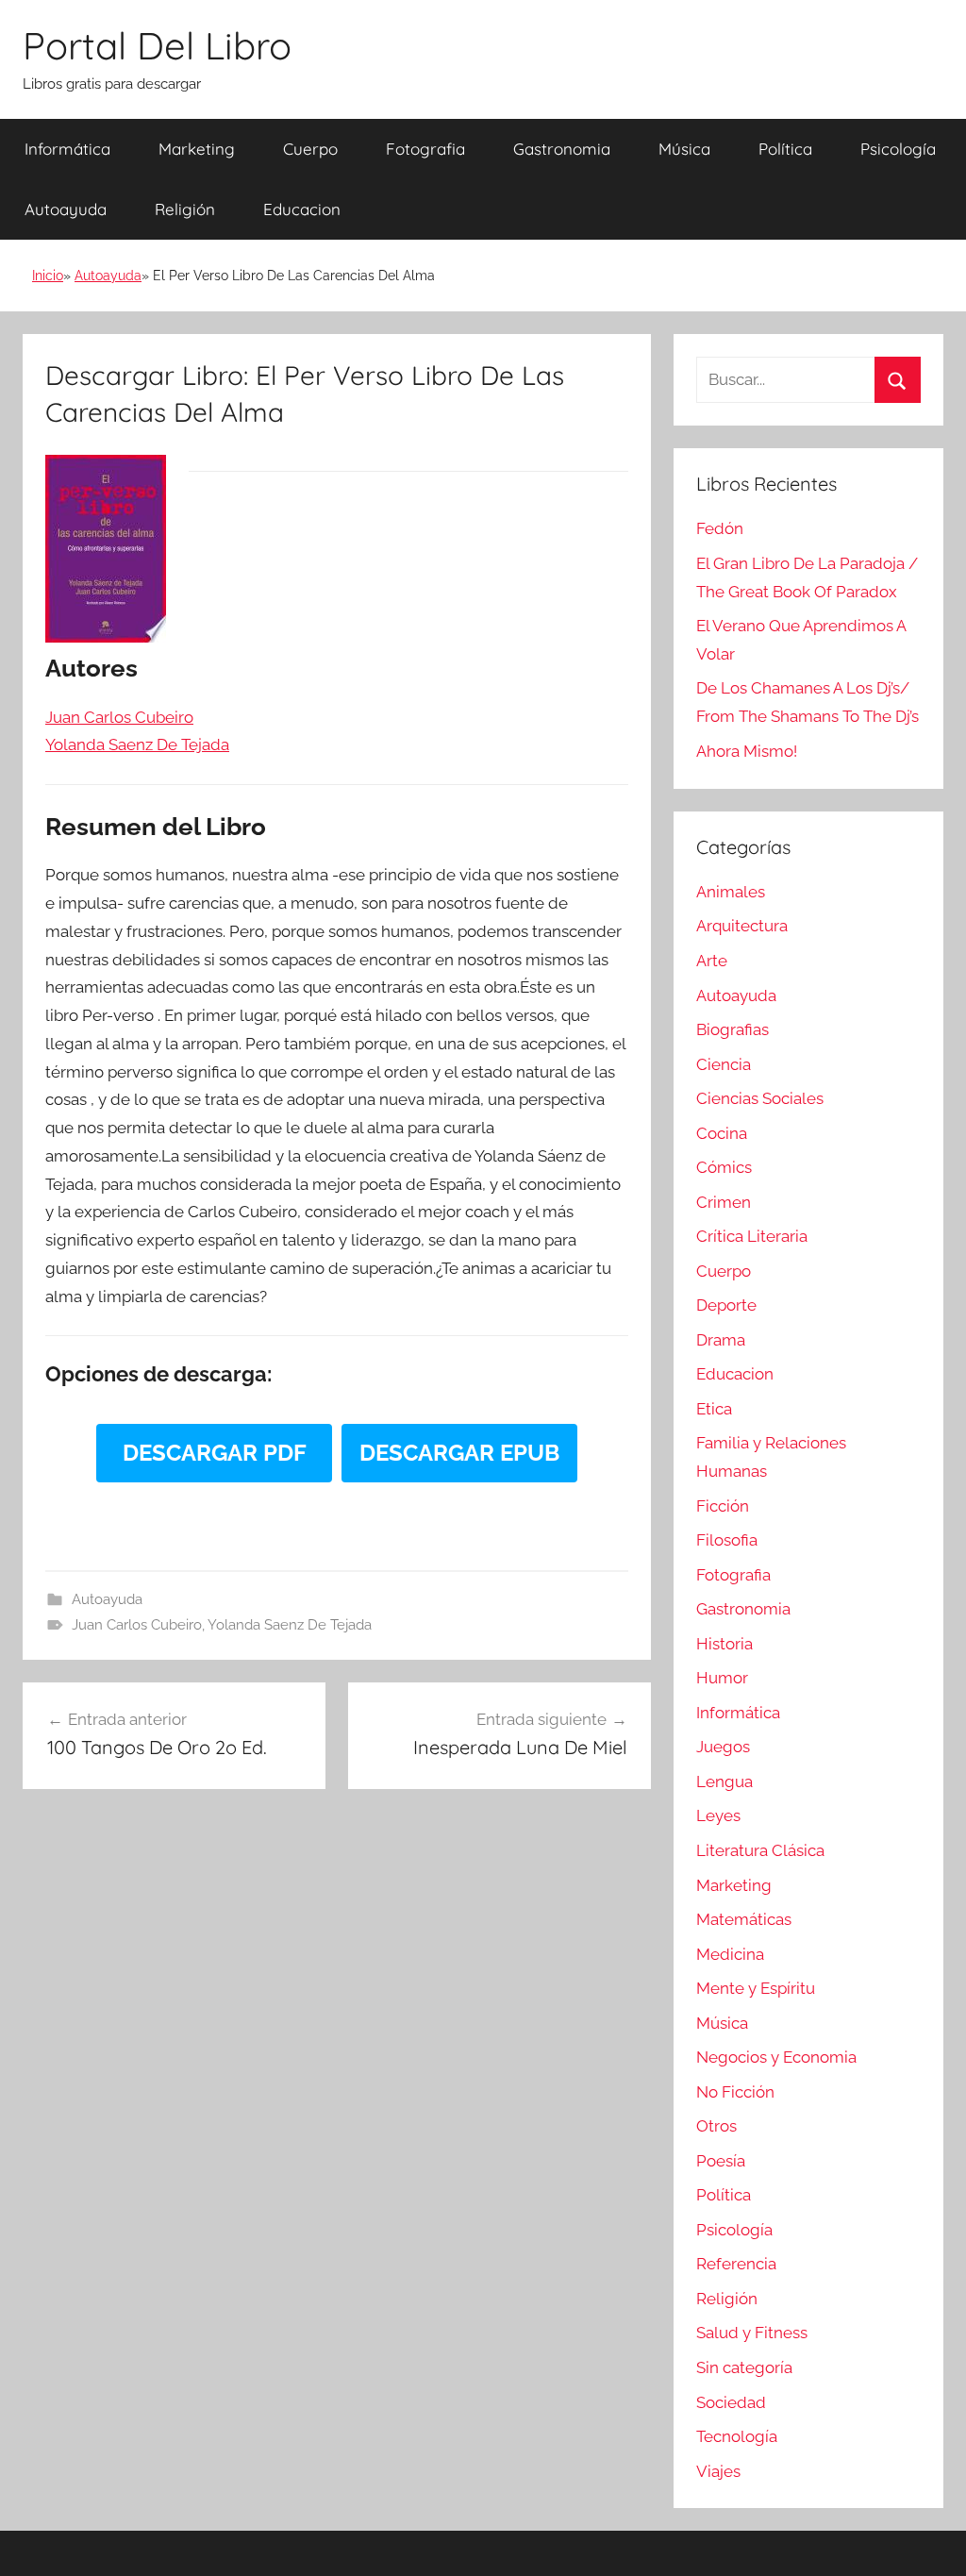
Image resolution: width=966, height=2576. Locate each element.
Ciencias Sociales (760, 1098)
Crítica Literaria (752, 1236)
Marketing (197, 149)
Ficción (723, 1506)
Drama (721, 1340)
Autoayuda (66, 209)
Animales (731, 892)
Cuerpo (310, 149)
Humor (722, 1678)
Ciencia (724, 1064)
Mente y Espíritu (756, 1988)
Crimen (724, 1202)
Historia (724, 1644)
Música (684, 149)
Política (785, 149)
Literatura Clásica (760, 1850)
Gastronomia (562, 149)
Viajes (718, 2471)
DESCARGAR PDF (215, 1453)
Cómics (724, 1167)
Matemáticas (744, 1919)
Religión (185, 209)
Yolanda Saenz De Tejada (290, 1625)
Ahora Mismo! (747, 751)
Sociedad (731, 2402)
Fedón (720, 528)
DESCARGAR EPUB (459, 1453)
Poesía (721, 2161)
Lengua (724, 1781)
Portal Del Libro (157, 45)
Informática (67, 149)
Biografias (733, 1029)
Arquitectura (742, 926)
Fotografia (425, 149)
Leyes (718, 1815)
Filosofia (727, 1540)
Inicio (48, 276)
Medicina (730, 1954)
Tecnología (737, 2436)
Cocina (722, 1133)
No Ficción (735, 2092)
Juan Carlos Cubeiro (137, 1625)
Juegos (723, 1747)
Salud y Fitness (752, 2333)
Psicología (898, 149)
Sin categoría (744, 2367)
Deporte (726, 1305)
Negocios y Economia (776, 2057)
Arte (712, 961)
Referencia (736, 2264)
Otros (716, 2126)
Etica (714, 1409)
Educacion (302, 209)
